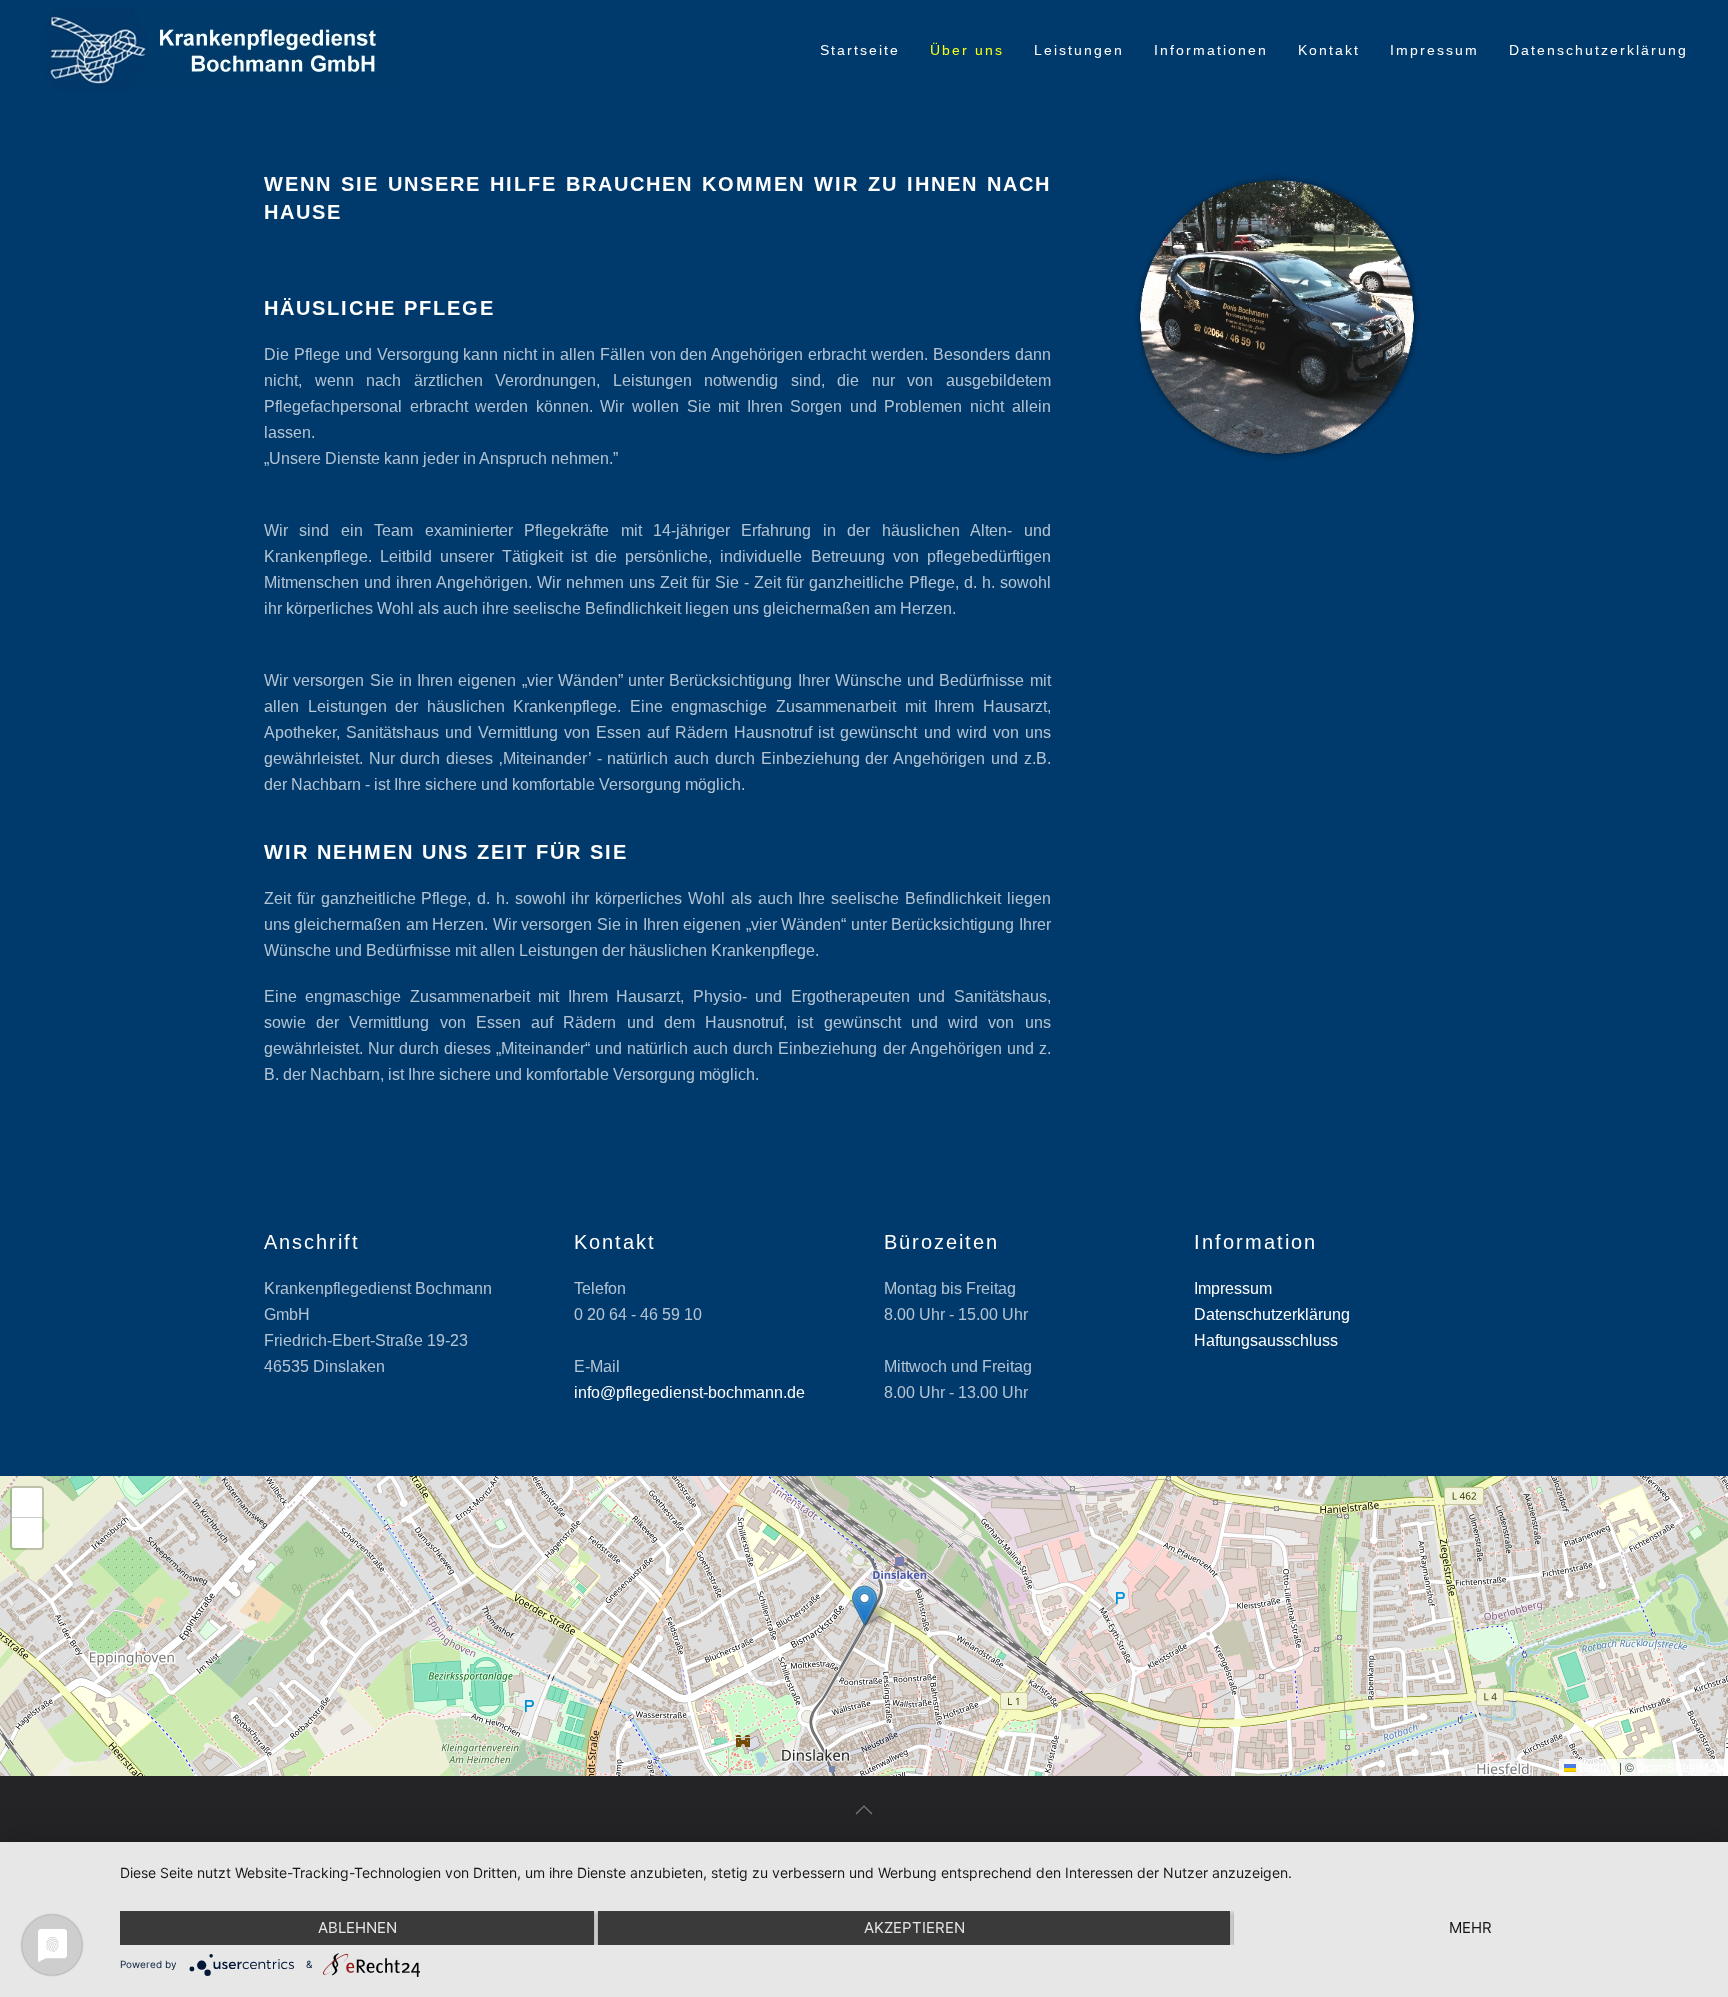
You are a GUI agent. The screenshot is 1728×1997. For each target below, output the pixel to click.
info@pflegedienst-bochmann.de (689, 1392)
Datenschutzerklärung (1598, 50)
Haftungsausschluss (1266, 1340)
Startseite (860, 50)
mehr (1470, 1927)
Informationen (1211, 50)
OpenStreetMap (1680, 1766)
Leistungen (1079, 50)
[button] (864, 1605)
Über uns (967, 50)
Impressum (1434, 50)
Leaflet (1596, 1766)
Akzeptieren (914, 1927)
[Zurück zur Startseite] (223, 50)
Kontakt (1329, 50)
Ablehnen (357, 1927)
